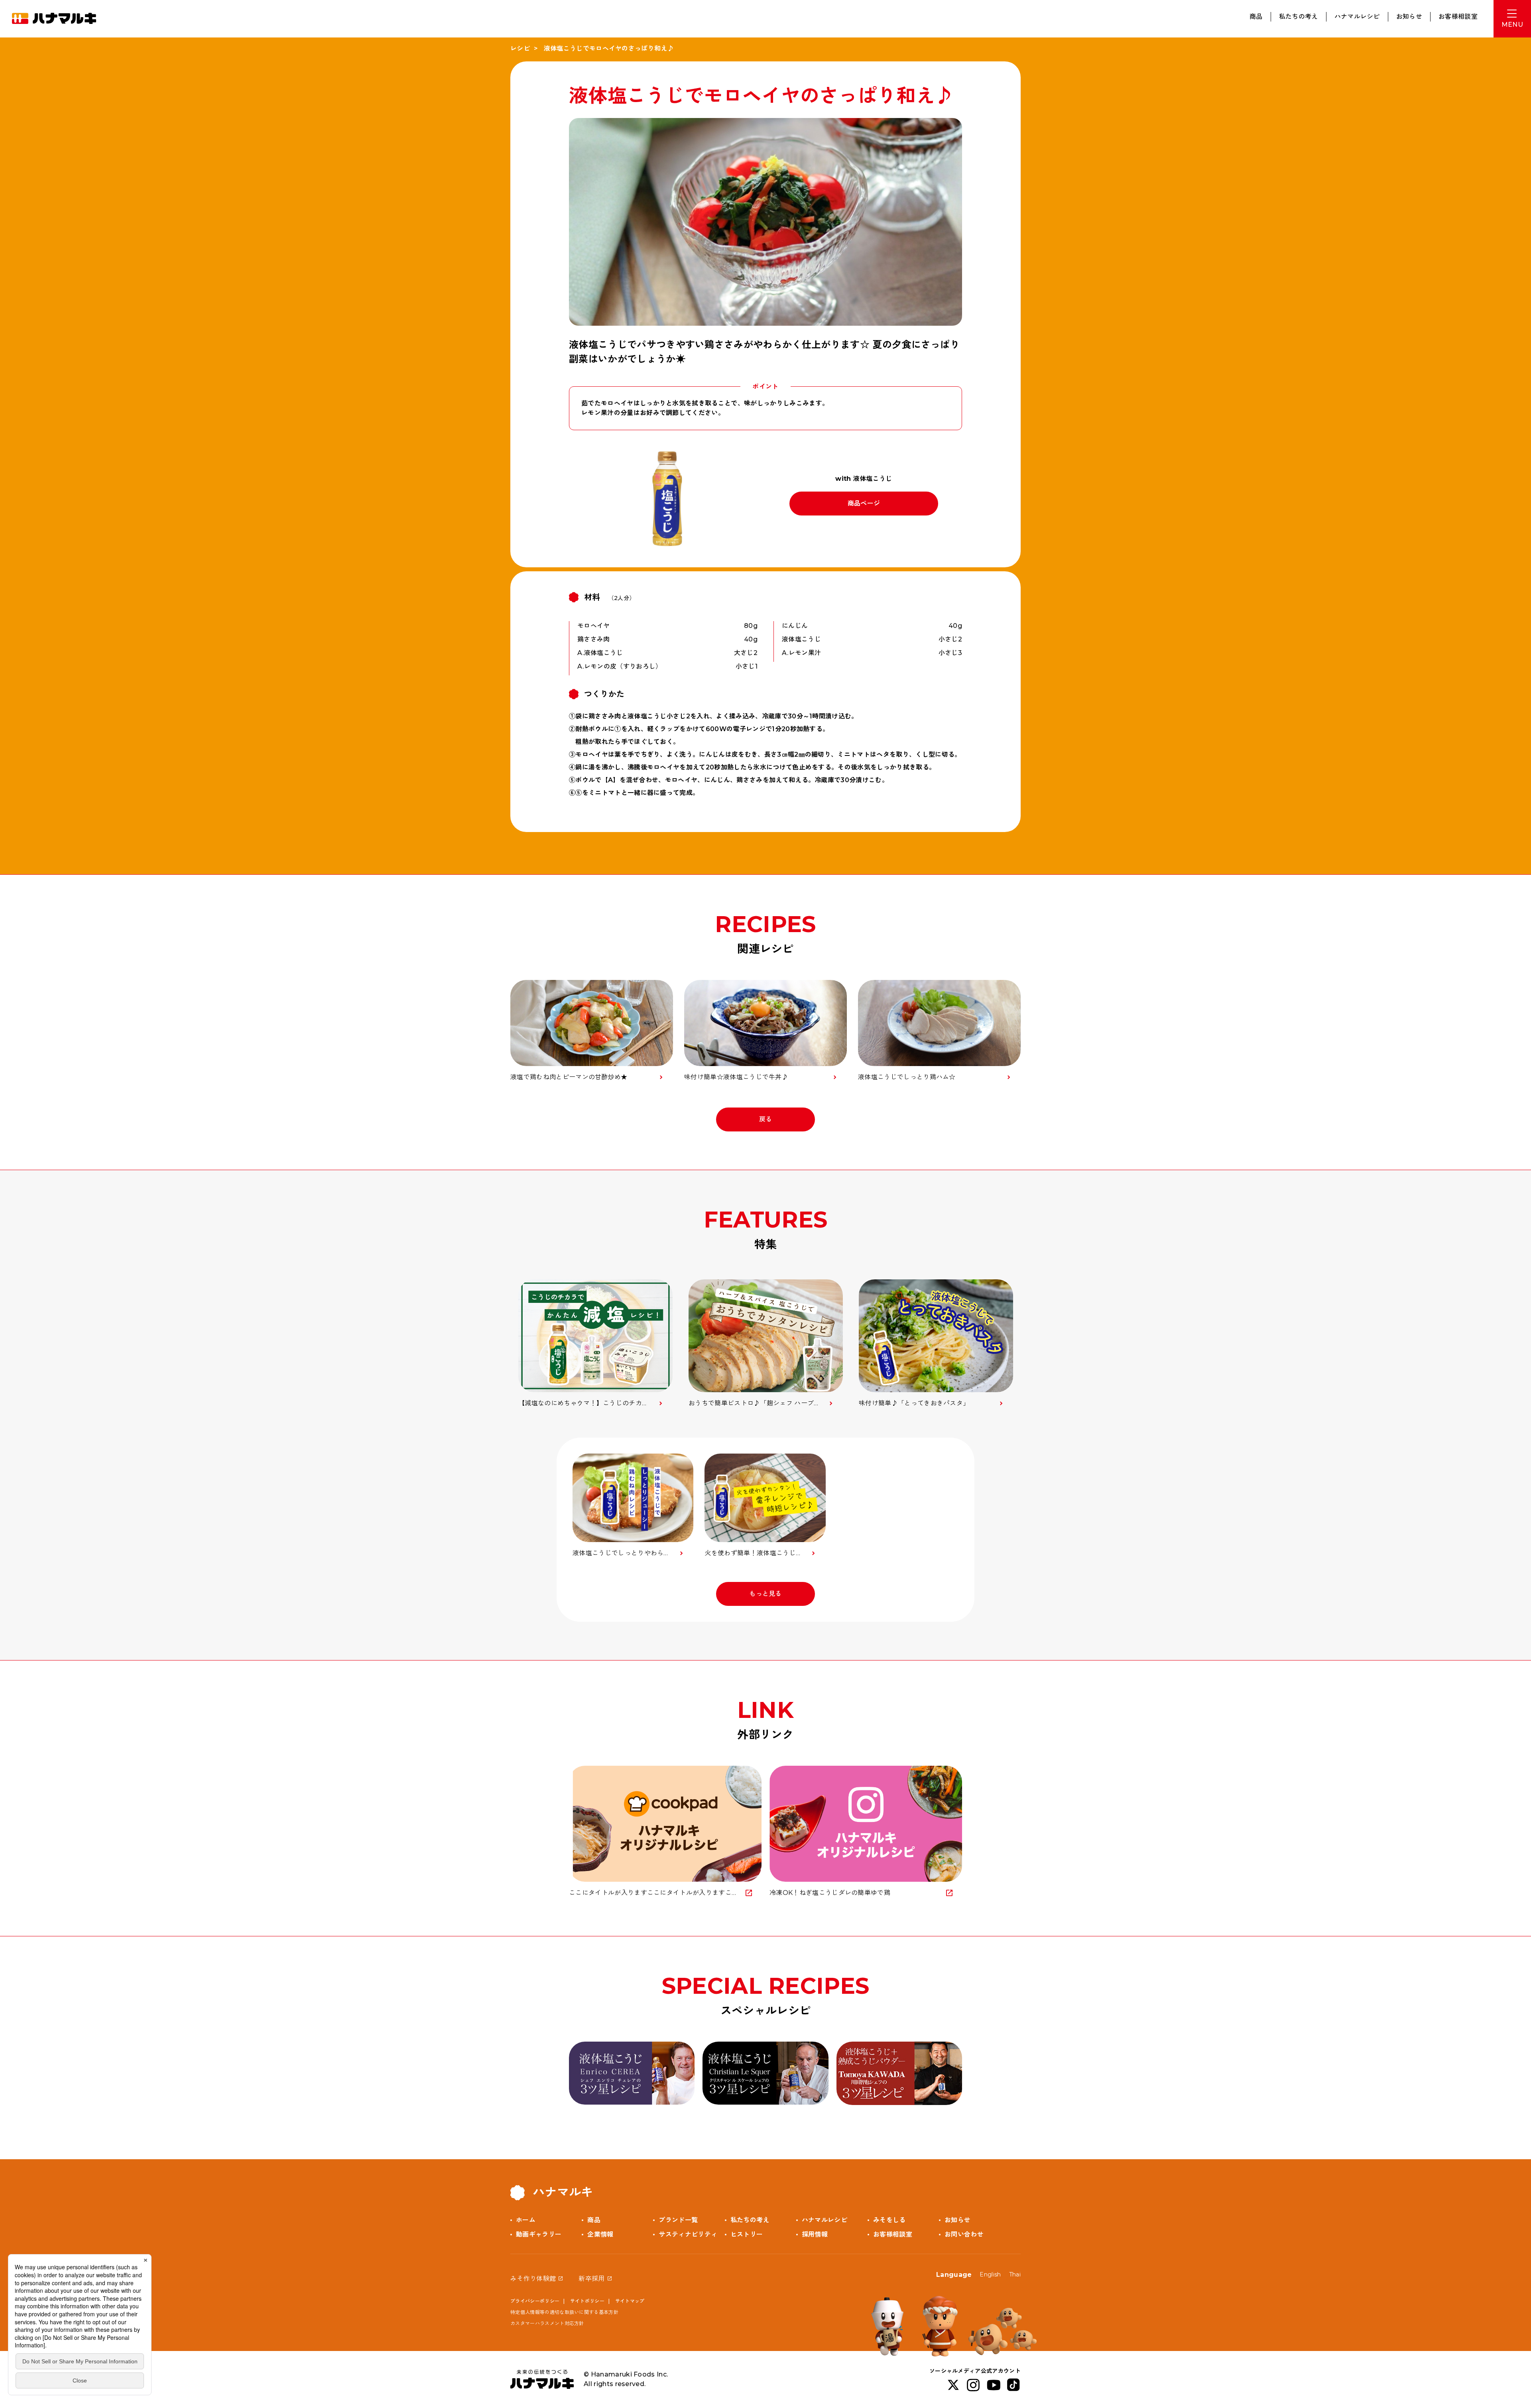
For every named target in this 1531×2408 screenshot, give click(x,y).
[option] (595, 1344)
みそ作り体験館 (533, 2279)
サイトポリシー (587, 2301)
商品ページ (864, 503)
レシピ (520, 48)
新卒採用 (591, 2279)
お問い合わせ (964, 2234)
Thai (1015, 2274)
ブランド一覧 (678, 2220)
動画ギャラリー (539, 2234)
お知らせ (1409, 17)
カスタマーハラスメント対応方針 (547, 2323)
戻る (766, 1119)
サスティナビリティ (688, 2234)
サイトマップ (630, 2301)
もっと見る (765, 1594)
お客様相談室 (1458, 17)
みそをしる (889, 2220)
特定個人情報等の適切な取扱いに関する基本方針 (564, 2312)
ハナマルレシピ (1357, 17)
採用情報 (815, 2234)
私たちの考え (1299, 17)
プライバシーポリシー (535, 2301)
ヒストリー (747, 2234)
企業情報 (600, 2234)
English (990, 2274)
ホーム (526, 2220)
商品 (1256, 17)
